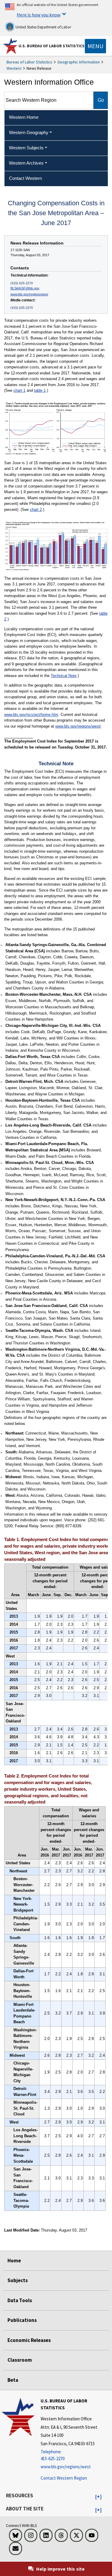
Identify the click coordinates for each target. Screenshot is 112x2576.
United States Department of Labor (43, 27)
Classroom (20, 2360)
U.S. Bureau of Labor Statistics (52, 46)
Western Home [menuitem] (24, 117)
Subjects (18, 2280)
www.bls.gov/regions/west (29, 294)
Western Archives (26, 163)
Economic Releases (29, 2340)
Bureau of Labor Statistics (29, 62)
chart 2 (36, 510)
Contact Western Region (64, 2478)
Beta (13, 2380)
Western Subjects (26, 148)
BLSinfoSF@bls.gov (25, 288)
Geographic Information (79, 62)
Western (14, 68)
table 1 (40, 390)
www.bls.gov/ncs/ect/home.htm (31, 715)
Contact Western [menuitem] (25, 178)
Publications (22, 2320)
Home (14, 2261)
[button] (98, 2497)
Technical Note (64, 676)
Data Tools (20, 2300)
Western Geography (29, 132)
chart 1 (19, 390)
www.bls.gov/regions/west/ (78, 726)
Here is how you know (39, 15)
